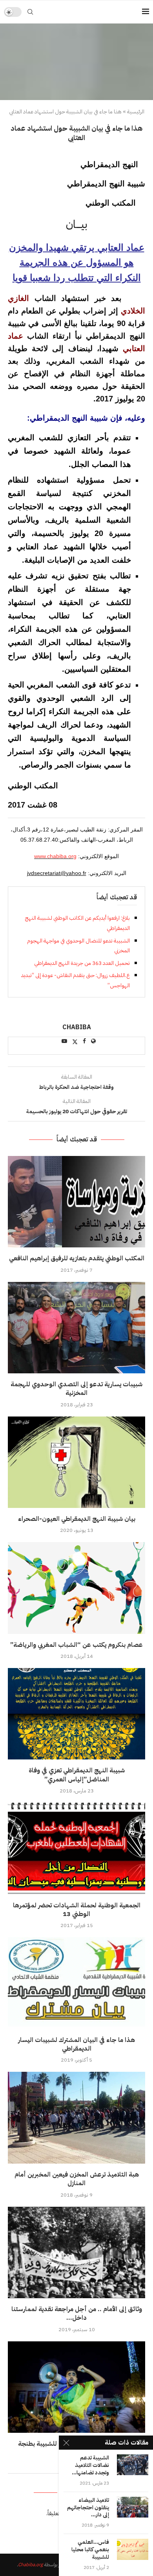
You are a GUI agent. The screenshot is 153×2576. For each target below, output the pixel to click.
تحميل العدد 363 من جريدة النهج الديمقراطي (82, 963)
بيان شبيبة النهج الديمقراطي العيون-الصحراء (77, 1519)
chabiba (77, 1028)
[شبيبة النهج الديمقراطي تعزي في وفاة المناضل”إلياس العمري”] (76, 1714)
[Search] (30, 12)
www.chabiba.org (55, 856)
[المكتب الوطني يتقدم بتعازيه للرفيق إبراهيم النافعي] (76, 1202)
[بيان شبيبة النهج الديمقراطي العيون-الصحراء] (76, 1462)
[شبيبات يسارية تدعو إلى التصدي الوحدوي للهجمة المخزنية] (76, 1328)
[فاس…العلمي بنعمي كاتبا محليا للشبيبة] (133, 2549)
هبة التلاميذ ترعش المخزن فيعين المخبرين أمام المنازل (77, 2179)
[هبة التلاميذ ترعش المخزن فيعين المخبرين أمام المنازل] (76, 2117)
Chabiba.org (30, 2565)
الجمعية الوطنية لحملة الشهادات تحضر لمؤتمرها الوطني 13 (77, 1910)
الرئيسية (136, 112)
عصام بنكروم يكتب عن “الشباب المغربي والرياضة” (76, 1645)
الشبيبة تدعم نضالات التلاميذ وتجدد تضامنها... (90, 2466)
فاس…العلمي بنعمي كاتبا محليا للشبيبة (90, 2550)
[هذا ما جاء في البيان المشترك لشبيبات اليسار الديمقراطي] (76, 1983)
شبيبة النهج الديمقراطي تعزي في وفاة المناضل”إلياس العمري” (77, 1775)
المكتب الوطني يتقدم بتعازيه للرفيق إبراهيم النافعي (77, 1258)
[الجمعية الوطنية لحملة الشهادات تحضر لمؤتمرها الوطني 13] (76, 1848)
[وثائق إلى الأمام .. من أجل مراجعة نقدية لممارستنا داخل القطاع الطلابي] (76, 2252)
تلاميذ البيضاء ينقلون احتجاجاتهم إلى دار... (88, 2508)
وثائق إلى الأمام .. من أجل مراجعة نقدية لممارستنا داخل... (77, 2313)
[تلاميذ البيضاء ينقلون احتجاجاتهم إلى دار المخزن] (133, 2507)
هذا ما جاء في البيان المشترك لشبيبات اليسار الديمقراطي (76, 2044)
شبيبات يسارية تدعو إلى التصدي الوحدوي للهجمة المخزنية (76, 1389)
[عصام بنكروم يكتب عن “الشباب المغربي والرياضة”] (76, 1588)
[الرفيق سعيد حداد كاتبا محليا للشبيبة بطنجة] (76, 2387)
